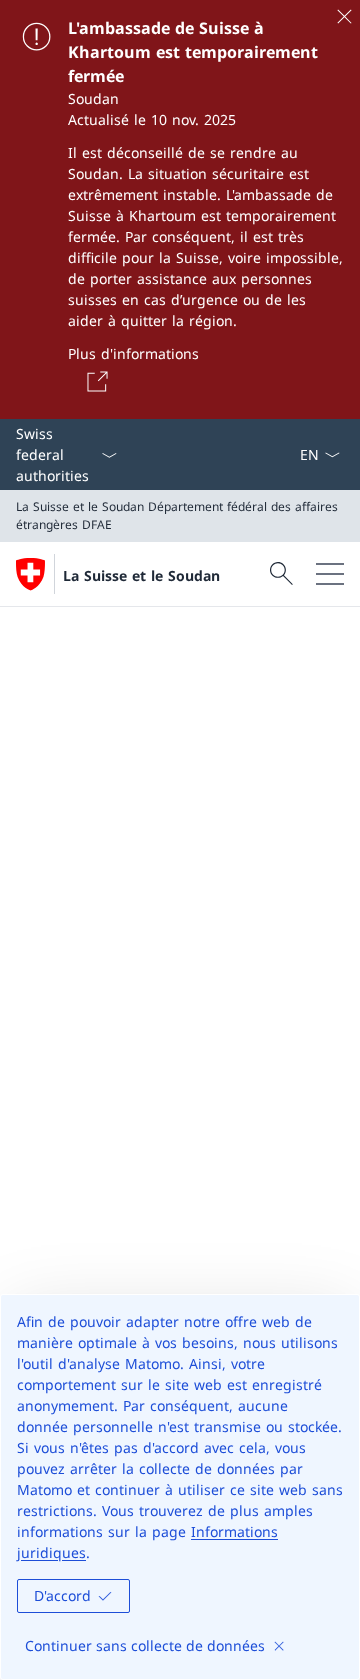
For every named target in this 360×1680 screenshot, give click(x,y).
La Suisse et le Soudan (141, 575)
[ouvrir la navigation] (330, 574)
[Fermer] (344, 16)
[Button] (94, 381)
